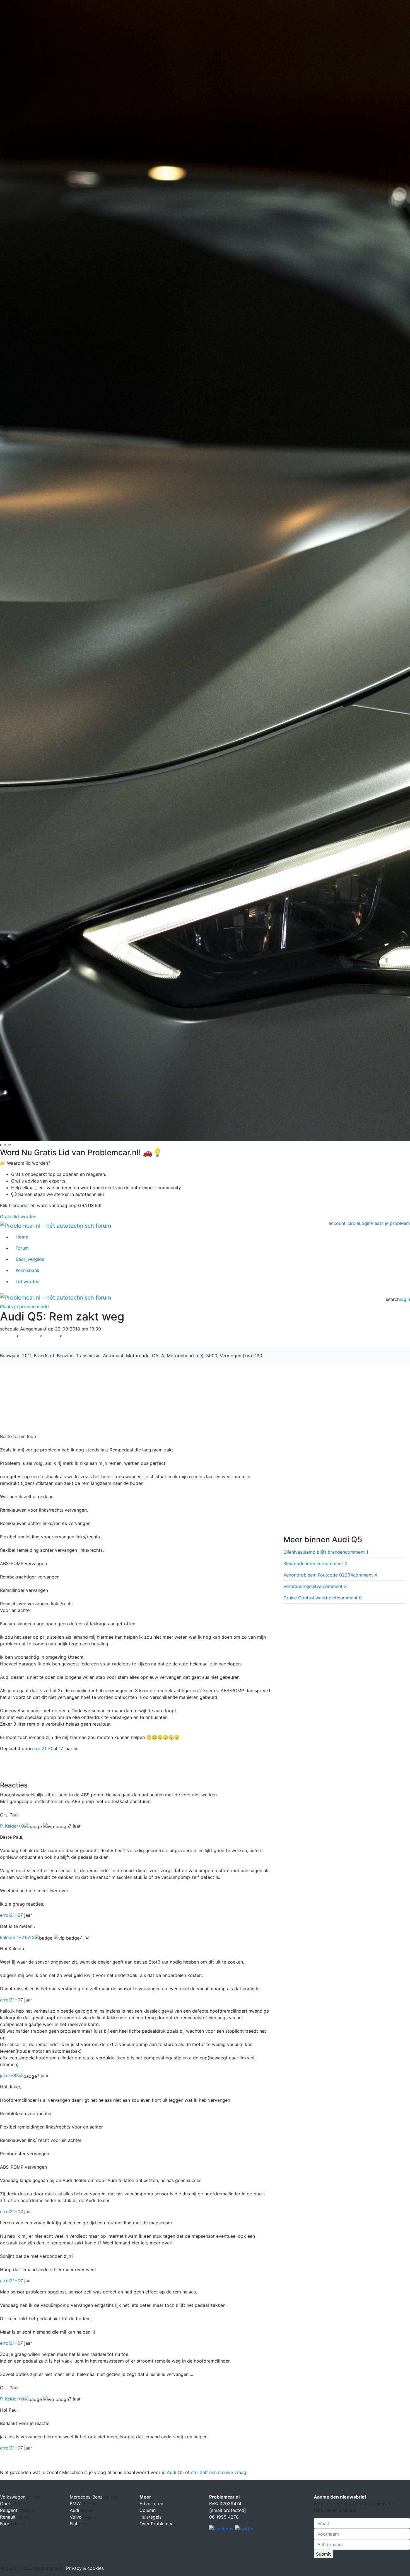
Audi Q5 (175, 2472)
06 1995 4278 (224, 2517)
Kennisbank (27, 1270)
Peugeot (9, 2510)
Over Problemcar (157, 2524)
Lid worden (27, 1281)
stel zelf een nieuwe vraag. (219, 2472)
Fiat (74, 2524)
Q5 (69, 1336)
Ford (5, 2524)
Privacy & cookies (85, 2568)
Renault (9, 2517)
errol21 (10, 1915)
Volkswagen (13, 2497)
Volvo (76, 2517)
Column (148, 2510)
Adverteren (151, 2504)
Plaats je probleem (390, 1223)
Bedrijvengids (30, 1259)
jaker (9, 2076)
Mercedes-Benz (87, 2497)
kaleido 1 (17, 1937)
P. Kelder (12, 1826)
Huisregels (150, 2517)
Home (22, 1237)
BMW (76, 2504)
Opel (6, 2504)
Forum (22, 1248)
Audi (51, 1336)
